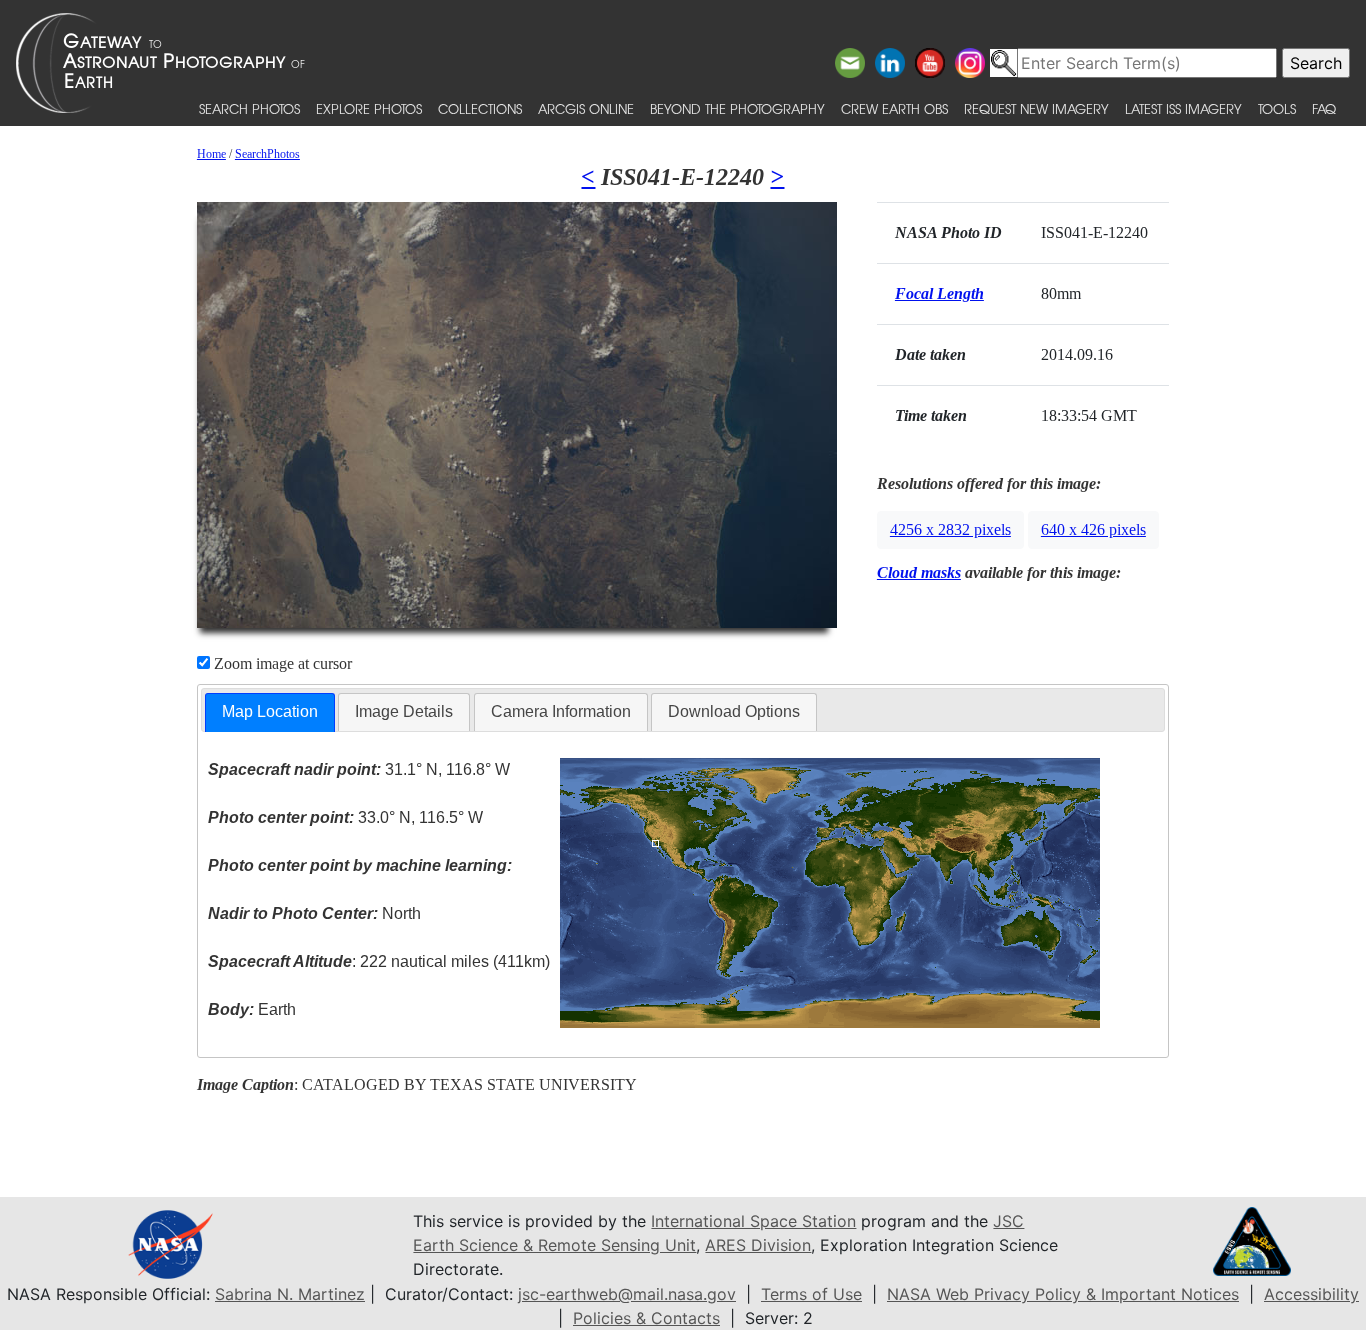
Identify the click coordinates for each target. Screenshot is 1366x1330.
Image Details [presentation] (404, 711)
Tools (1277, 108)
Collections (480, 108)
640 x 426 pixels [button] (1093, 529)
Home (211, 154)
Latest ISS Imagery (1183, 108)
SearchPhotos (267, 154)
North (314, 913)
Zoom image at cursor (281, 663)
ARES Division (758, 1245)
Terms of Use (811, 1294)
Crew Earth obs (894, 108)
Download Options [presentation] (734, 711)
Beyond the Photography (737, 108)
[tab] (270, 712)
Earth (252, 1009)
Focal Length (939, 293)
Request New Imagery (1036, 108)
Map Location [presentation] (270, 711)
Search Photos (249, 108)
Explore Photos (369, 108)
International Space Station (753, 1221)
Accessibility (1311, 1294)
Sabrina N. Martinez (290, 1294)
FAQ (1324, 108)
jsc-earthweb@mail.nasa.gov (627, 1294)
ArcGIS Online (586, 108)
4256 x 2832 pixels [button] (950, 529)
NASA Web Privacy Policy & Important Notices (1063, 1294)
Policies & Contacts (646, 1318)
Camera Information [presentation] (561, 711)
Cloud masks (919, 572)
